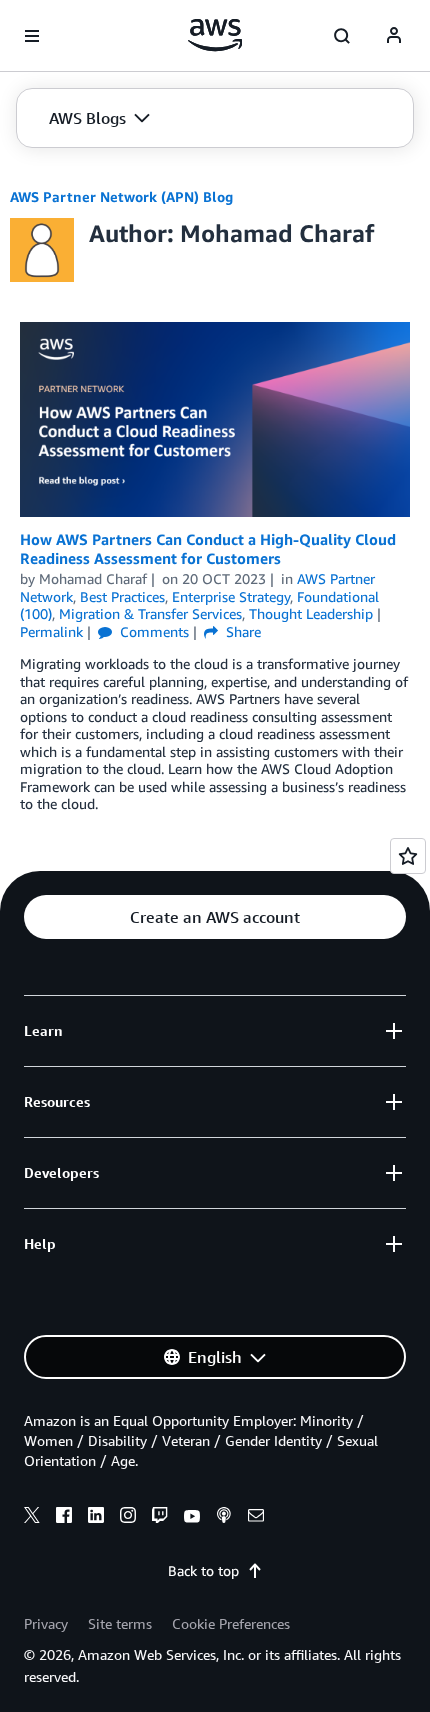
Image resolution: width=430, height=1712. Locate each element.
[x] (32, 1518)
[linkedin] (96, 1518)
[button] (99, 118)
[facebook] (64, 1518)
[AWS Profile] (394, 36)
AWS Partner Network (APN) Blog (121, 196)
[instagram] (128, 1518)
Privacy (46, 1623)
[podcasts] (224, 1518)
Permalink (51, 631)
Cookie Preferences (231, 1623)
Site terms (120, 1623)
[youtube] (192, 1518)
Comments (152, 631)
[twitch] (160, 1518)
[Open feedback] (408, 856)
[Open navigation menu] (32, 36)
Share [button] (241, 631)
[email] (256, 1518)
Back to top (203, 1570)
